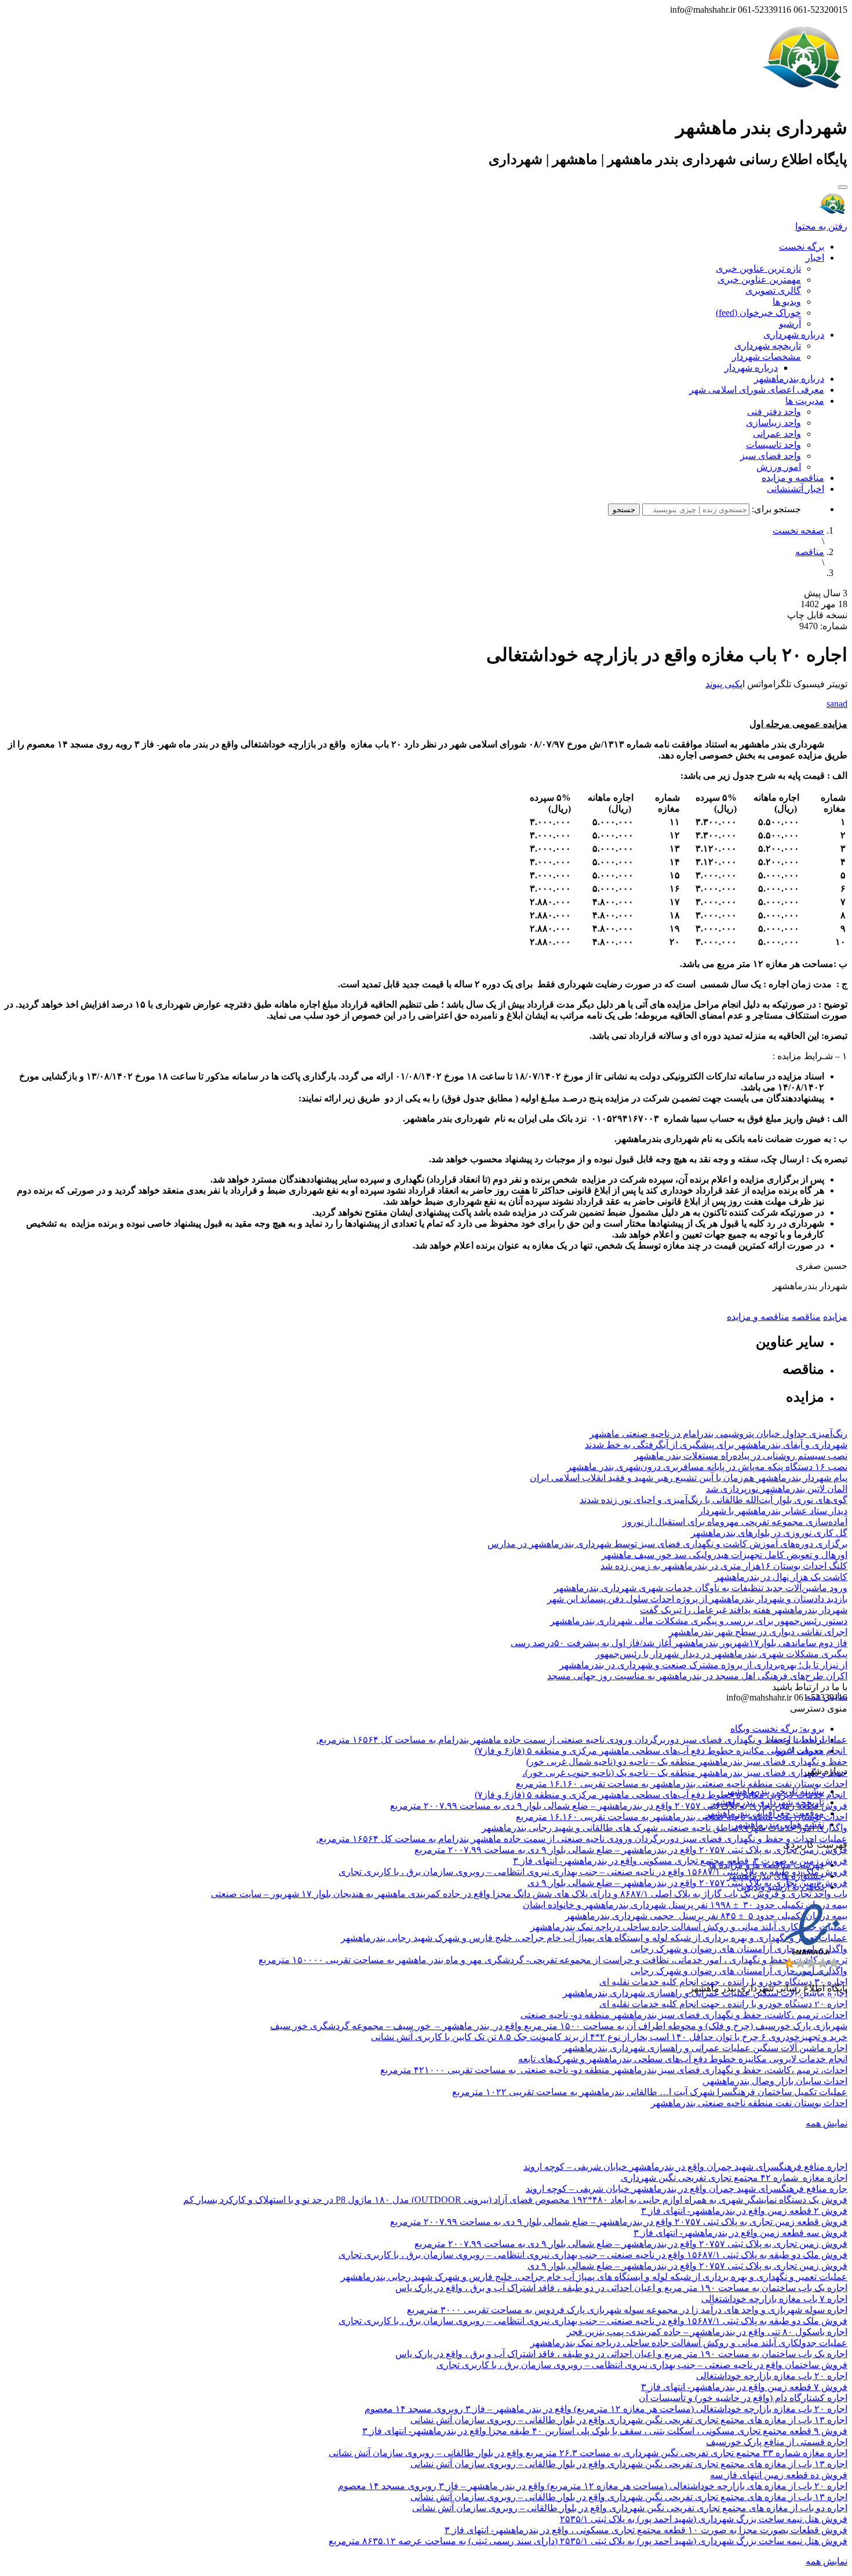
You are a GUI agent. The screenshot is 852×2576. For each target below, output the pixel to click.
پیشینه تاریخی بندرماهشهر (775, 1791)
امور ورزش (779, 467)
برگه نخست (802, 247)
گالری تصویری (773, 291)
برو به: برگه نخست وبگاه (777, 1729)
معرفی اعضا (800, 1751)
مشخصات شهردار (767, 357)
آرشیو (790, 324)
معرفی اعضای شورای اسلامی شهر (757, 390)
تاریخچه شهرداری (768, 346)
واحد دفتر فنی (774, 412)
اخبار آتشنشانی (795, 489)
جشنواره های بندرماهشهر (775, 1876)
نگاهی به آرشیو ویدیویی (780, 1887)
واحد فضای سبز (771, 456)
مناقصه (810, 552)
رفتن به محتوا (821, 226)
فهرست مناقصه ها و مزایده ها (767, 1865)
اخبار (815, 258)
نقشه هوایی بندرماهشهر (779, 1824)
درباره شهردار (751, 368)
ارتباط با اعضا (798, 1740)
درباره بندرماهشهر (789, 379)
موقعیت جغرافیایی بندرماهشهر (765, 1813)
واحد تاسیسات (773, 445)
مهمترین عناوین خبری (759, 280)
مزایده (835, 1317)
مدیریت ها (805, 401)
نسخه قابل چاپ (817, 615)
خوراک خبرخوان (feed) (758, 313)
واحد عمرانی (777, 434)
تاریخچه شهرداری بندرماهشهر (767, 1802)
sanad (837, 704)
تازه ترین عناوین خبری (758, 269)
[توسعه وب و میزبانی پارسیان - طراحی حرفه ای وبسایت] (818, 2004)
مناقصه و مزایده (793, 478)
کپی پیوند (723, 684)
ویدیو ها (787, 302)
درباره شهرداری (794, 335)
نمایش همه (826, 2123)
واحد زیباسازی (773, 423)
